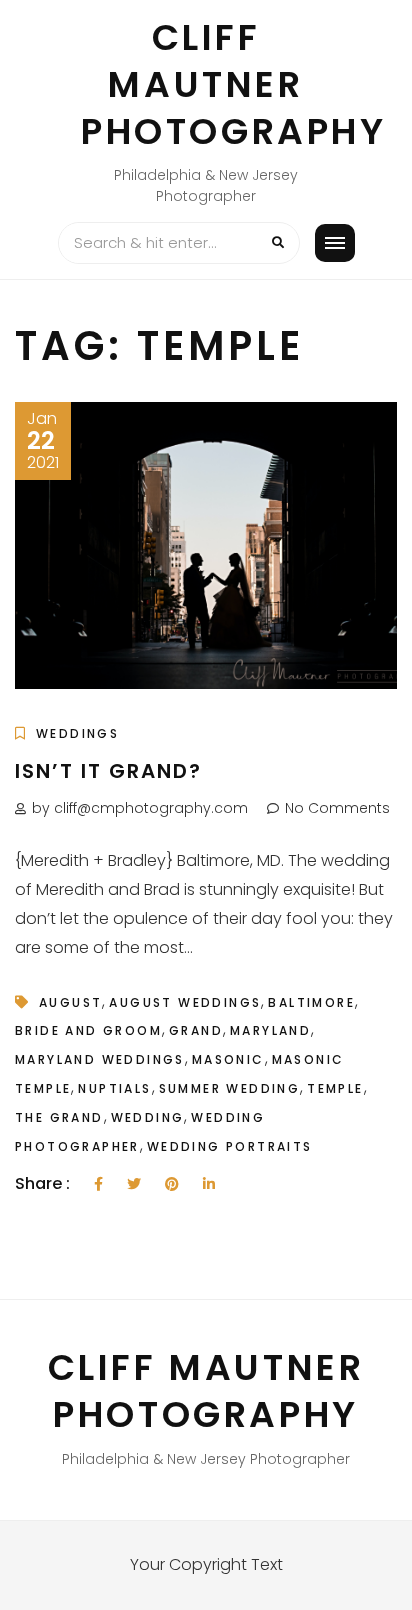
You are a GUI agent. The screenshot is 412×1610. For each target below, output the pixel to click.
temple (335, 1088)
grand (196, 1030)
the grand (59, 1117)
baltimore (311, 1002)
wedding (148, 1117)
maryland (270, 1030)
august (70, 1002)
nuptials (114, 1088)
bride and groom (88, 1030)
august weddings (185, 1002)
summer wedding (230, 1088)
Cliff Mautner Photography (234, 84)
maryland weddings (100, 1059)
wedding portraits (230, 1146)
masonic (228, 1059)
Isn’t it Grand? (108, 771)
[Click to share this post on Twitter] (134, 1184)
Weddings (77, 733)
